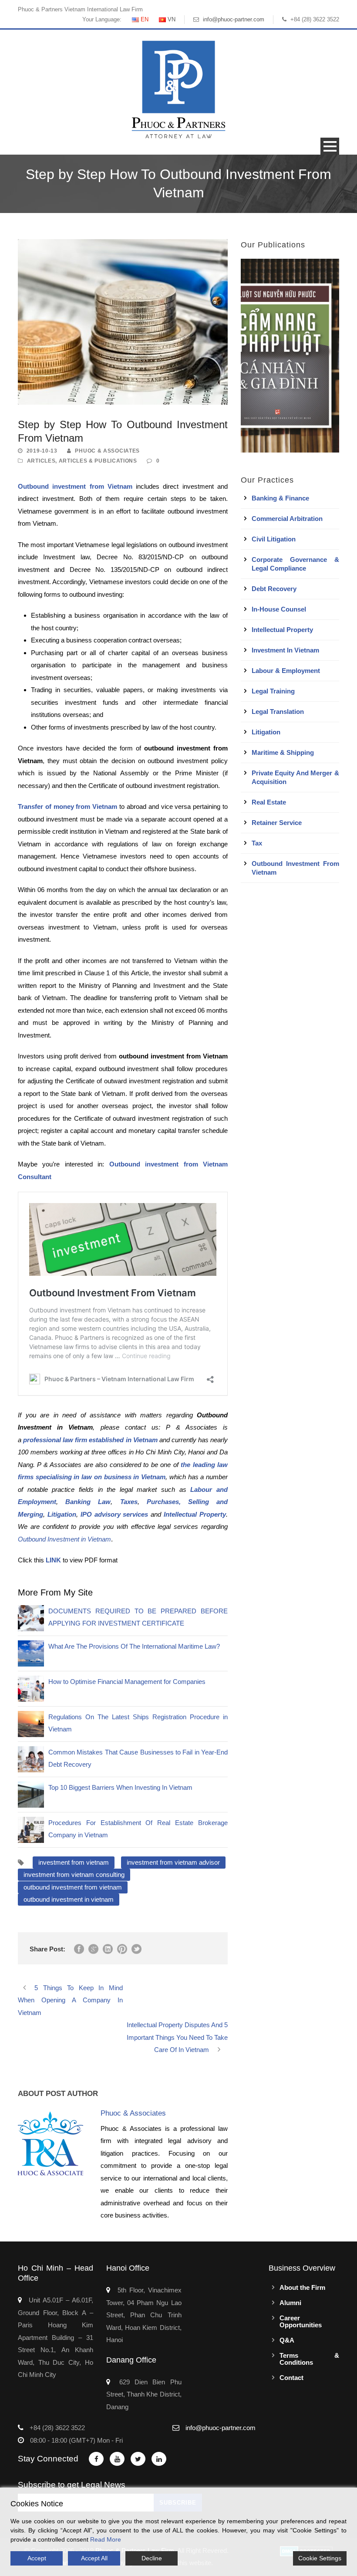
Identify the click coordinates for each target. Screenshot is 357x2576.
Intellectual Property (282, 630)
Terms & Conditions (309, 2359)
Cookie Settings (320, 2558)
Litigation (266, 732)
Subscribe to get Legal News (72, 2485)
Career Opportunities (301, 2321)
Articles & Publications (98, 461)
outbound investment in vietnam (69, 1899)
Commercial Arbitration (287, 519)
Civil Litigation (274, 539)
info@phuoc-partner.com (234, 19)
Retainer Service (277, 823)
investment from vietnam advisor (173, 1862)
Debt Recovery (274, 589)
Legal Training (273, 691)
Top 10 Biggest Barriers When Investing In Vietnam (120, 1787)
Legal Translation (278, 712)
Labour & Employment (286, 671)
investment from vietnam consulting (74, 1875)
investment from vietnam (74, 1862)
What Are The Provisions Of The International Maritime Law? (134, 1646)
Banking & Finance (280, 498)
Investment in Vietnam (285, 650)
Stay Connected (48, 2459)
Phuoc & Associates (107, 451)
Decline (152, 2558)
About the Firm (302, 2287)
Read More (106, 2539)
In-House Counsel (279, 609)
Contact (291, 2378)
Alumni (290, 2303)
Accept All (94, 2558)
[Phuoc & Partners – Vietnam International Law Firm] (178, 89)
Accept (37, 2558)
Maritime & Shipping (283, 752)
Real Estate (269, 802)
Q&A (287, 2340)
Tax (257, 843)
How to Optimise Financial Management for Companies (127, 1682)
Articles (41, 461)
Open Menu (330, 146)
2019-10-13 (42, 451)
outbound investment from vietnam (73, 1887)
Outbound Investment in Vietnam (64, 1539)
